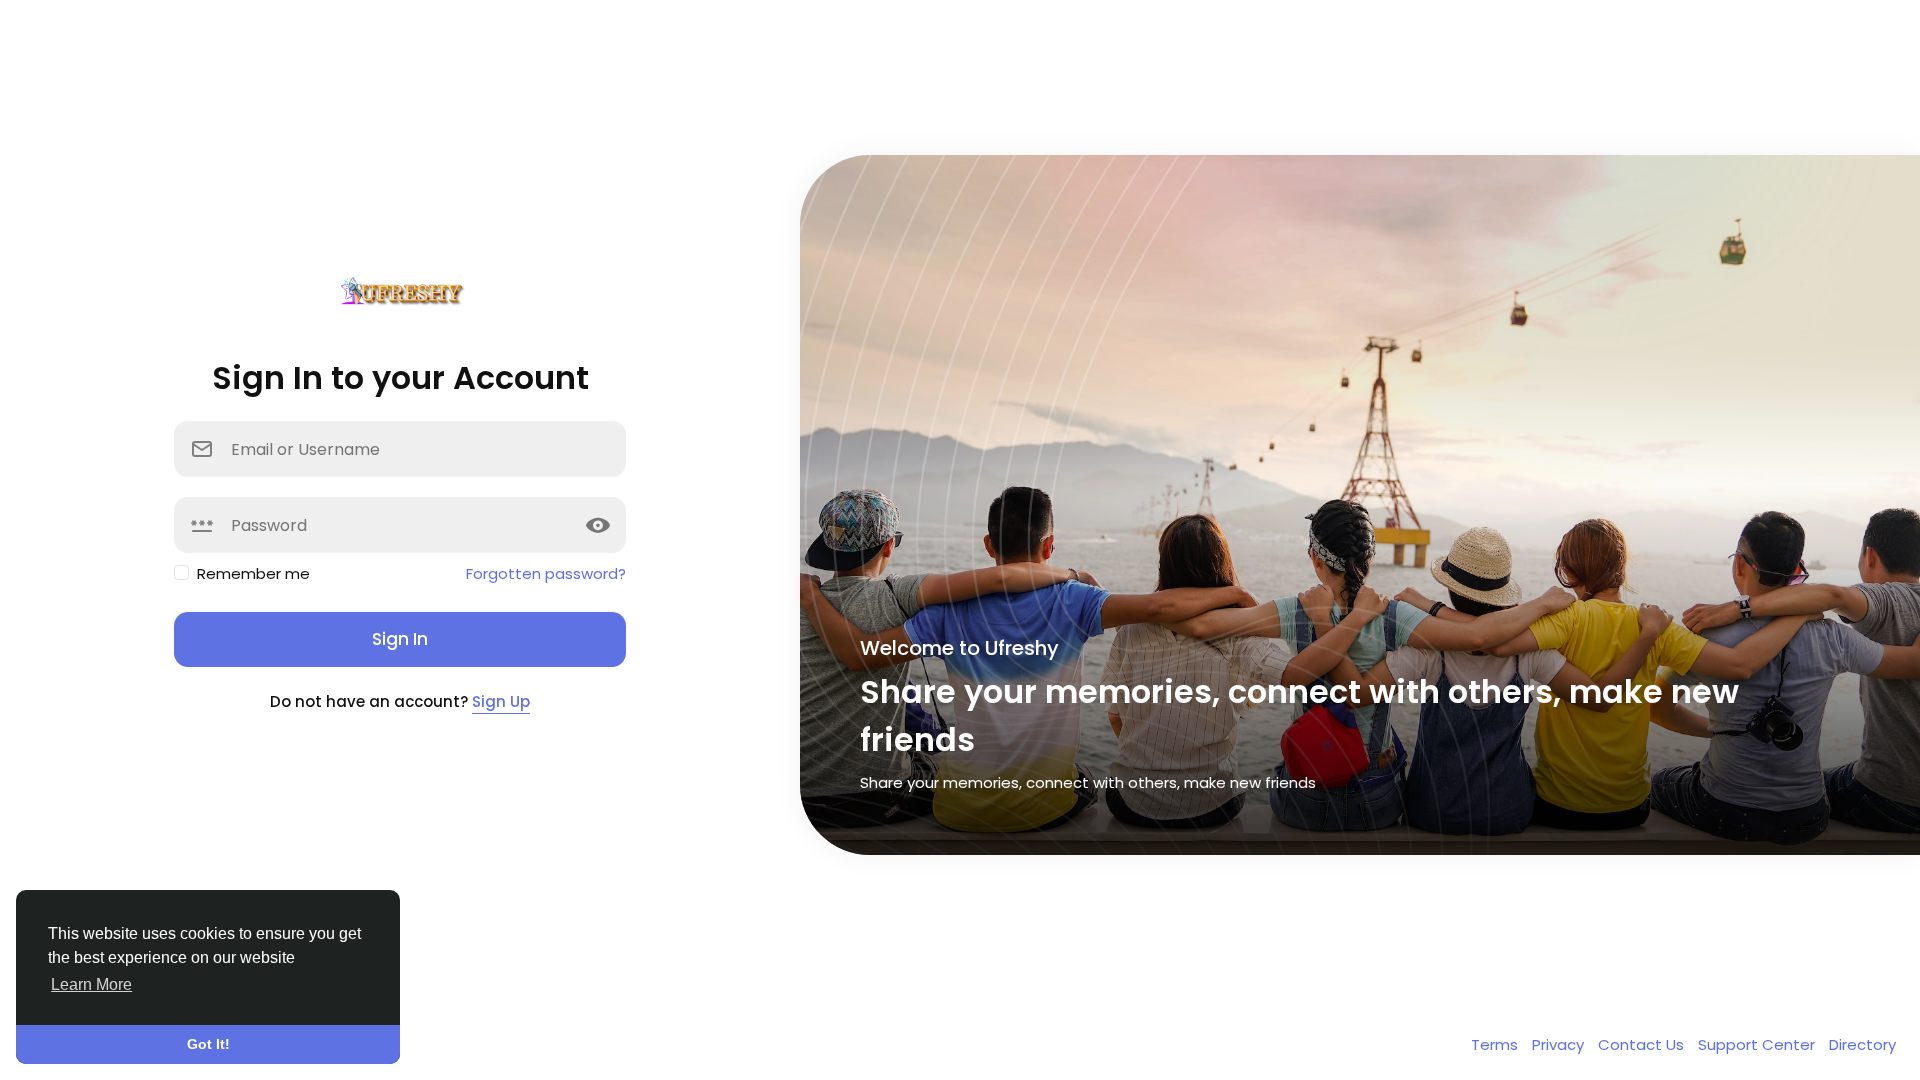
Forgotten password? (546, 573)
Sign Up (501, 701)
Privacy (1560, 1044)
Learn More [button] (91, 984)
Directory (1862, 1044)
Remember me (253, 573)
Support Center (1758, 1044)
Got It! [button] (208, 1044)
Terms (1496, 1044)
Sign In (400, 639)
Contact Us (1643, 1044)
